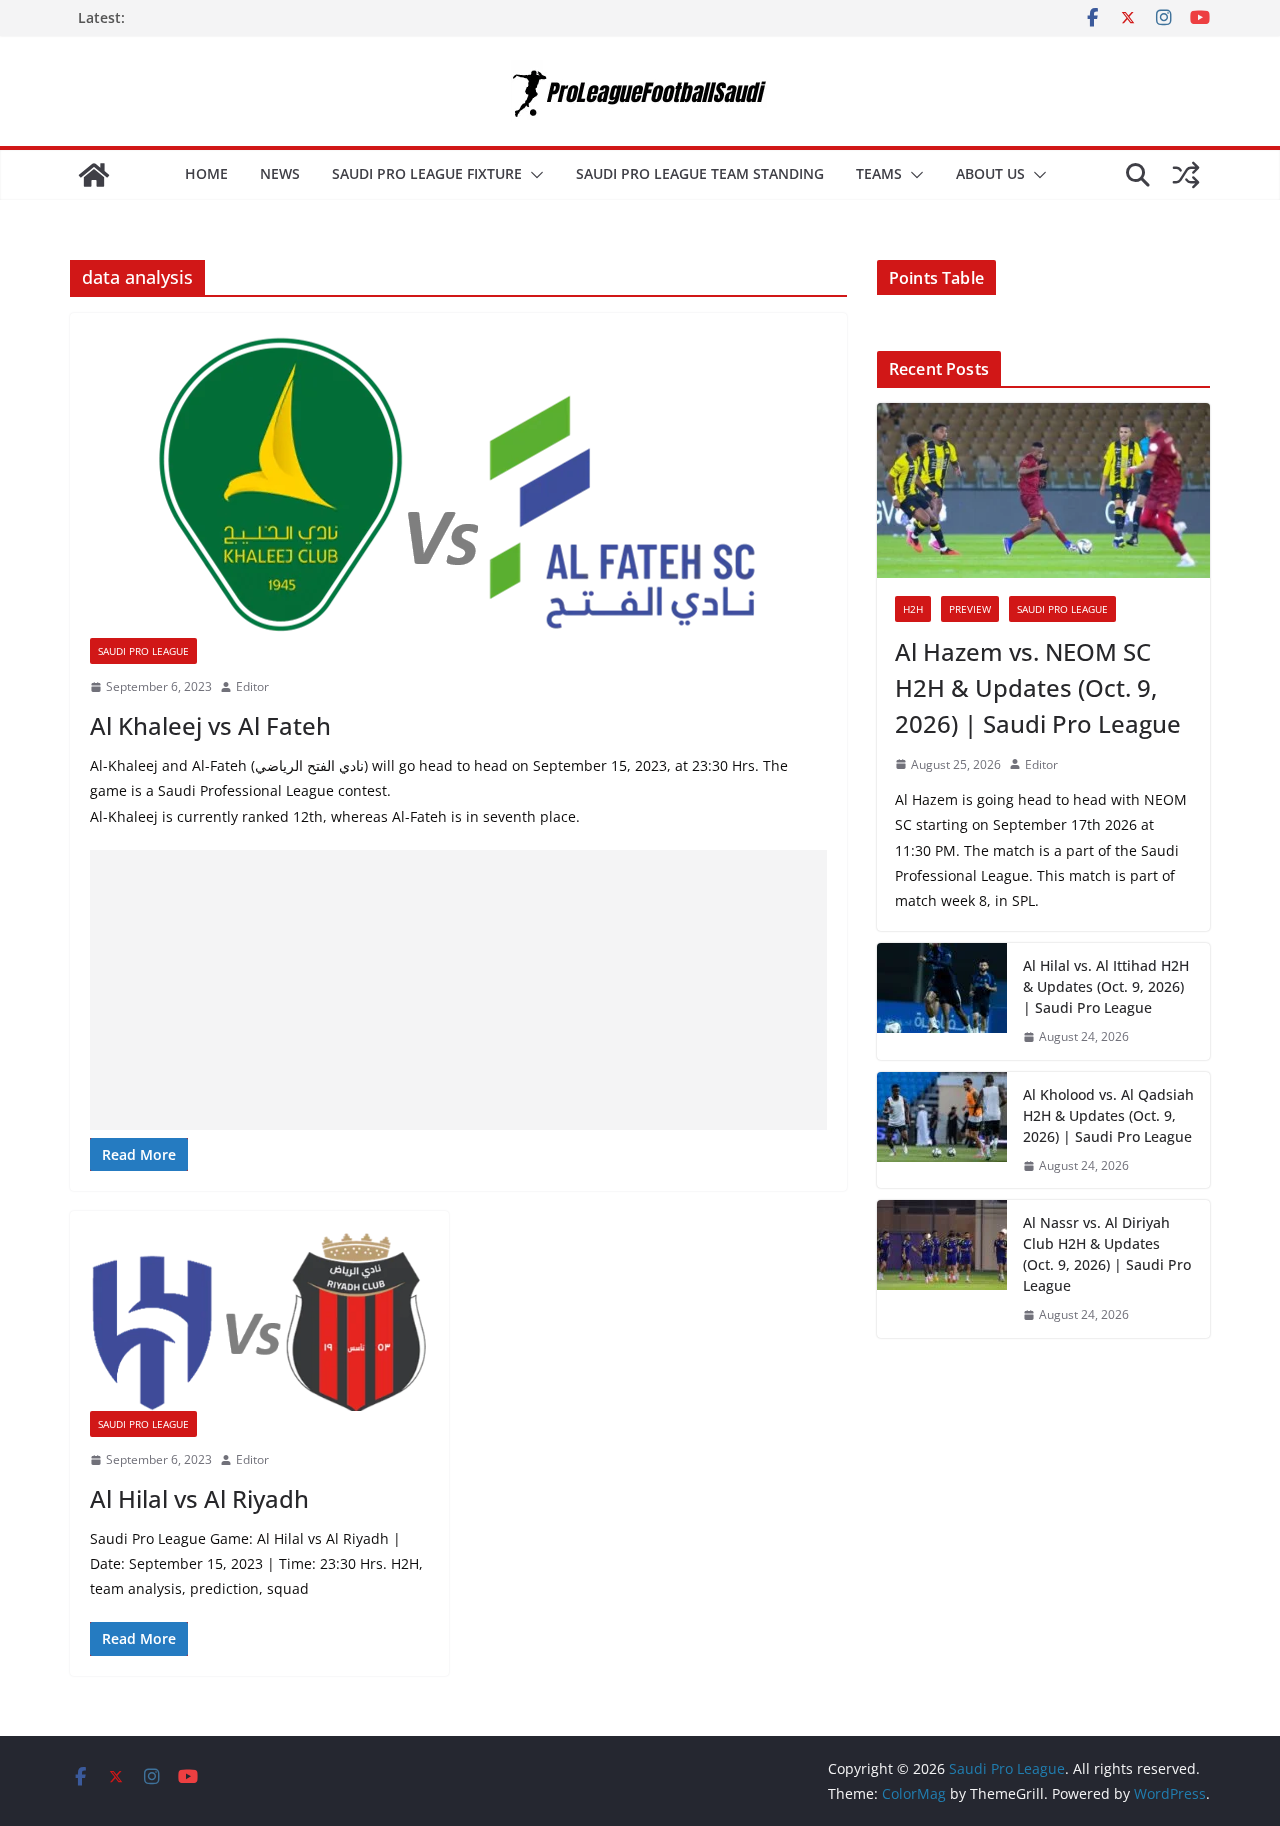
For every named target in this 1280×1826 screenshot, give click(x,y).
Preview (970, 609)
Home (206, 173)
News (280, 173)
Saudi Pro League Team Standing (700, 173)
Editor (252, 686)
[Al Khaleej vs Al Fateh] (458, 485)
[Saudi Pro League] (94, 175)
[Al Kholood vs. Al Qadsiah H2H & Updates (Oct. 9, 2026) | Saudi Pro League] (942, 1130)
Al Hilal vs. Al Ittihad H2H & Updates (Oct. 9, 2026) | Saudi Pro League (1106, 986)
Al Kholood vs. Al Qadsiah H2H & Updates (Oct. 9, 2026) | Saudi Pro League (1108, 1115)
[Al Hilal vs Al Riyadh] (259, 1321)
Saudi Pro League (143, 651)
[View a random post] (1186, 175)
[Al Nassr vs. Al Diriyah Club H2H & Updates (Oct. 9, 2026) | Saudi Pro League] (942, 1269)
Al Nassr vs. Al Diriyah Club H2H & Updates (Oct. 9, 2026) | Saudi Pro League (1107, 1254)
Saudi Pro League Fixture (427, 173)
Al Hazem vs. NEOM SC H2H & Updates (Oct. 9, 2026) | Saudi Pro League (1038, 687)
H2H (913, 609)
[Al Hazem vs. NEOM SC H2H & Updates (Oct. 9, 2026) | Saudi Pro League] (1043, 490)
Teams (879, 173)
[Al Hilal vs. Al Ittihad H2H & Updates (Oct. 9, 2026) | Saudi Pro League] (942, 1001)
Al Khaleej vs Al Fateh (210, 725)
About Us (990, 173)
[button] (533, 175)
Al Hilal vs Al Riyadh (199, 1498)
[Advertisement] (458, 990)
